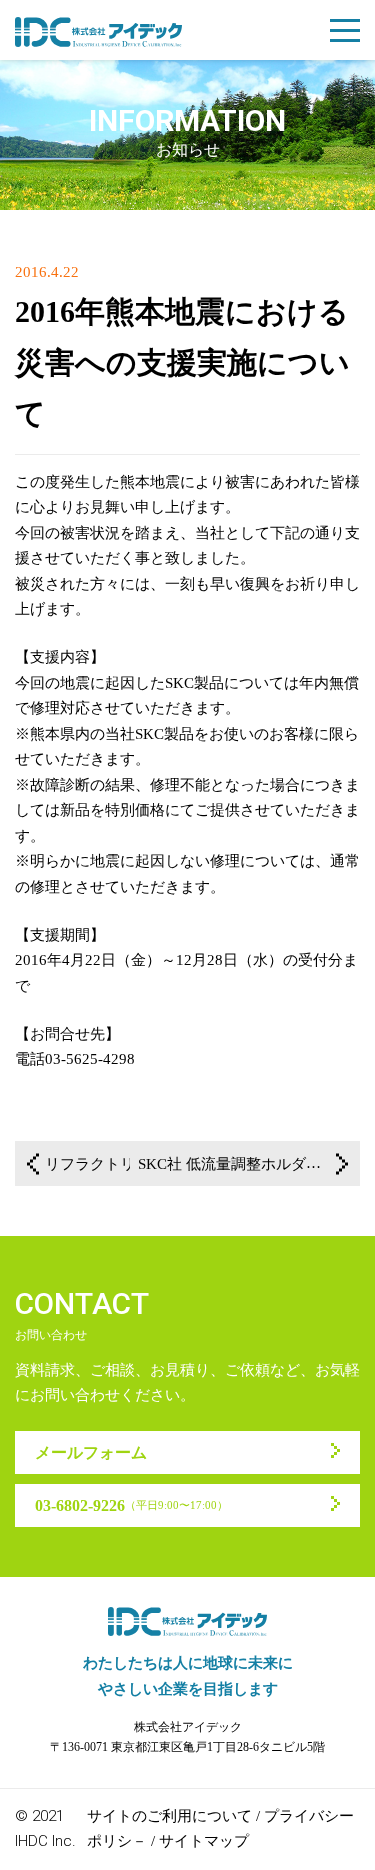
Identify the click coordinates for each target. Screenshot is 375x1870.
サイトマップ (204, 1841)
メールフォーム (91, 1452)
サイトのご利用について (169, 1816)
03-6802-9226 (131, 1505)
